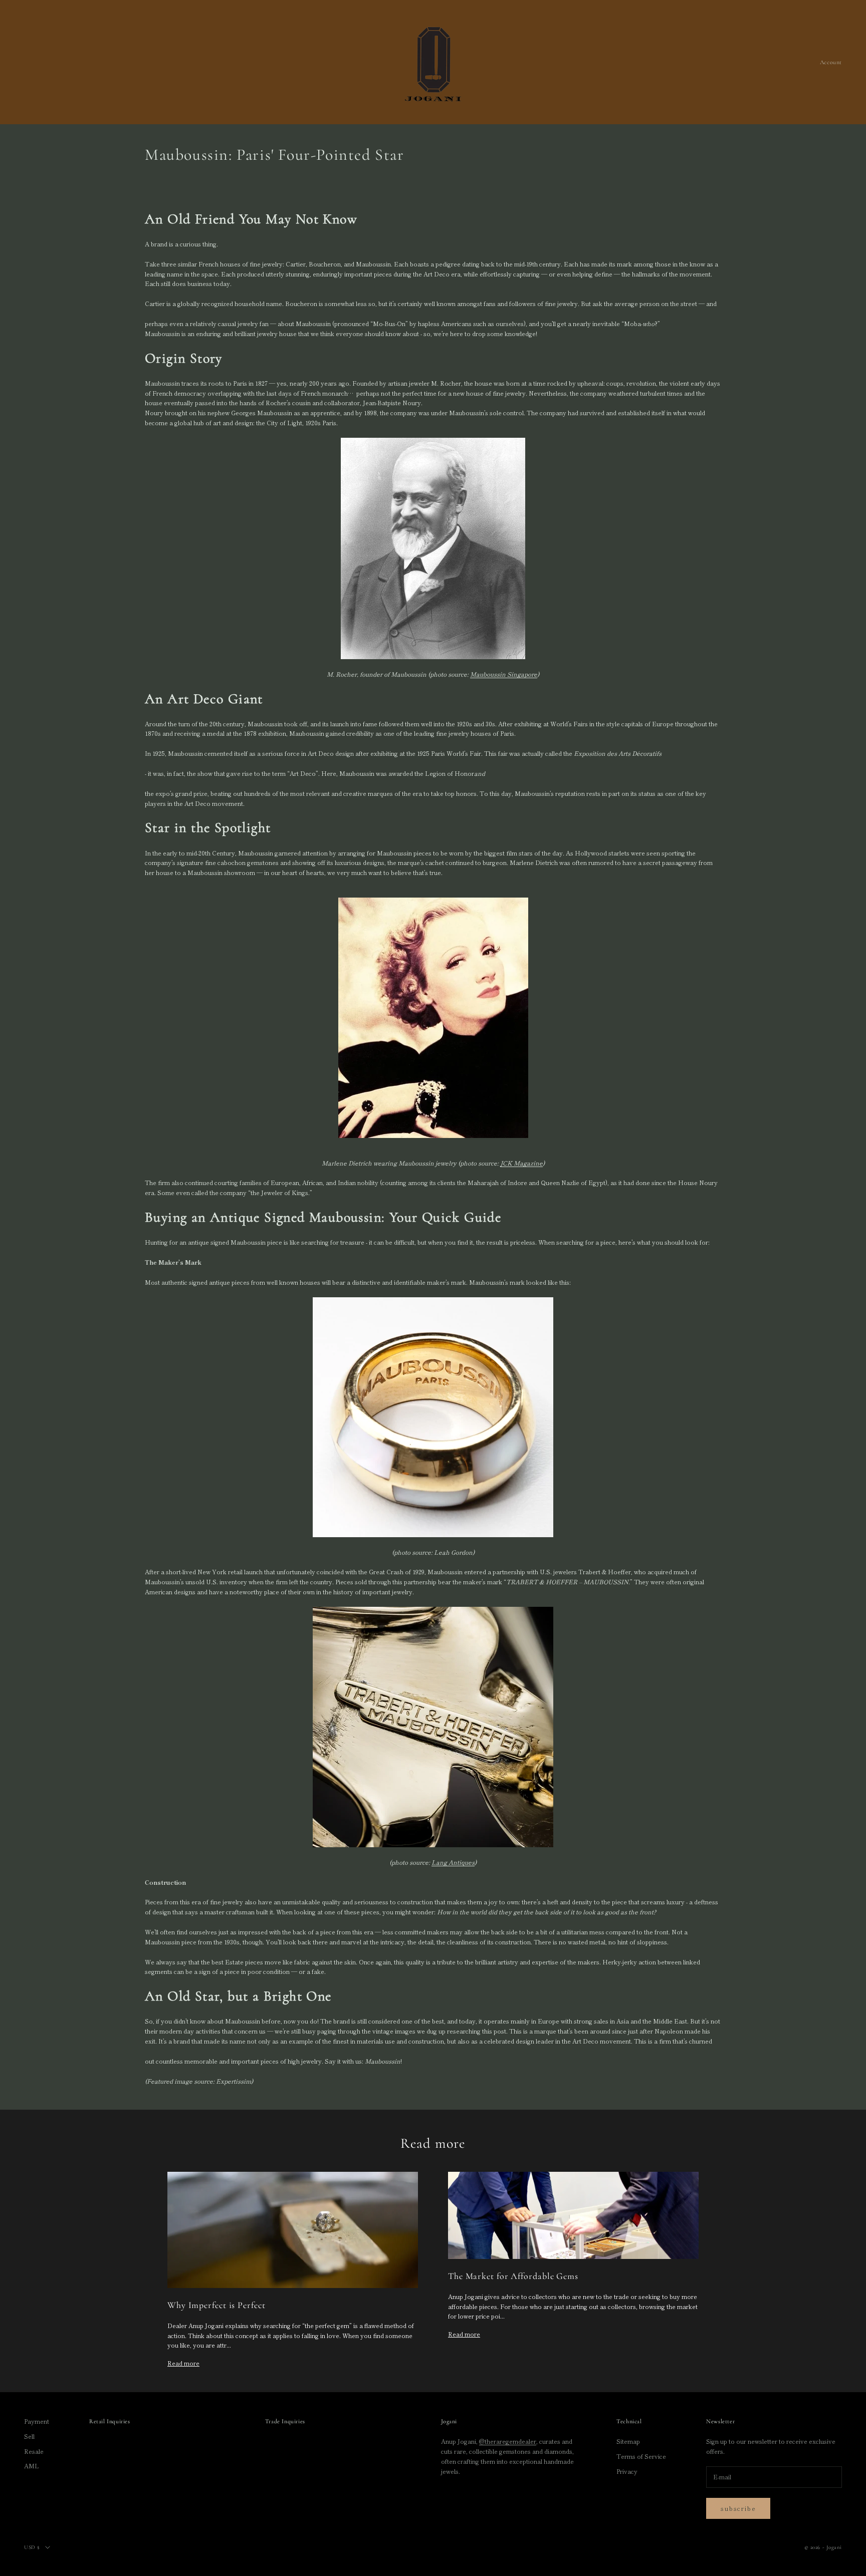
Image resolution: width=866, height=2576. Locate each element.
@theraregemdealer (508, 2441)
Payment (37, 2421)
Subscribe (738, 2508)
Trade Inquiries (285, 2421)
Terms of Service (641, 2456)
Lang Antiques (453, 1862)
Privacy (627, 2471)
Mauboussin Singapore (504, 674)
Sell (29, 2436)
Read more (183, 2363)
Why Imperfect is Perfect (216, 2305)
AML (32, 2466)
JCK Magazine (521, 1163)
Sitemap (628, 2441)
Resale (34, 2451)
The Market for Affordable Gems (513, 2276)
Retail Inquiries (110, 2421)
